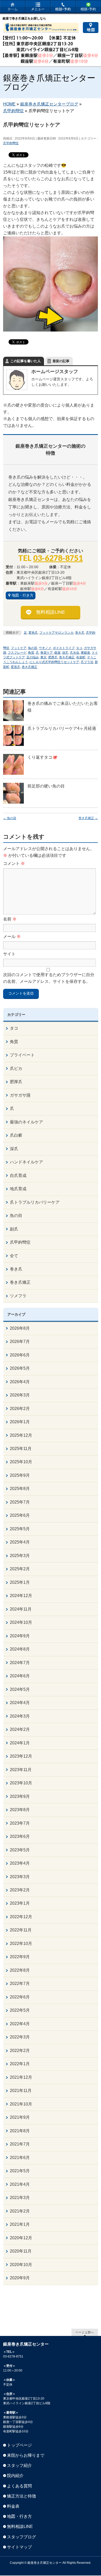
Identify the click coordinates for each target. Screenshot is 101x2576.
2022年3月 (20, 2037)
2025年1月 (20, 1582)
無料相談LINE (51, 612)
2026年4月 (20, 1382)
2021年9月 (20, 2117)
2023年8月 (20, 1810)
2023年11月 (21, 1770)
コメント (14, 863)
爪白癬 (16, 1135)
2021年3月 (20, 2198)
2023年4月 (20, 1863)
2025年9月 (20, 1475)
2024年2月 (20, 1729)
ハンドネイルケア (26, 1162)
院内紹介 (15, 2476)
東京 (44, 657)
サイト (9, 954)
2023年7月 (20, 1823)
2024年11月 (21, 1609)
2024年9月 (20, 1636)
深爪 (65, 653)
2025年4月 (20, 1542)
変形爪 (16, 667)
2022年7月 (20, 1984)
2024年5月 (20, 1689)
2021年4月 (20, 2184)
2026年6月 (20, 1355)
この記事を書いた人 (26, 361)
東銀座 (85, 653)
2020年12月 (21, 2238)
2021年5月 (20, 2171)
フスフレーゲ (17, 653)
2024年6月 (20, 1676)
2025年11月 (21, 1449)
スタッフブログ (21, 2537)
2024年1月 (20, 1743)
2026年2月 (20, 1409)
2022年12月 (21, 1917)
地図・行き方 (23, 595)
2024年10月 (21, 1622)
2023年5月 (20, 1850)
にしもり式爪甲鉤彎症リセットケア (54, 662)
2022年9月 (20, 1957)
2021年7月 (20, 2144)
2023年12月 (21, 1756)
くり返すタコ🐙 (42, 757)
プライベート (22, 1055)
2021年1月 (20, 2224)
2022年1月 (20, 2064)
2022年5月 (20, 2010)
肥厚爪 (53, 657)
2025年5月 (20, 1529)
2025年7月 (20, 1502)
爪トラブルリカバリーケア (35, 1202)
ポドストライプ (64, 648)
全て (14, 1256)
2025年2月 (20, 1569)
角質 (31, 653)
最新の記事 (61, 361)
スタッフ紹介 (19, 2465)
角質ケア (47, 653)
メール (12, 936)
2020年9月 (20, 2278)
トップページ (19, 2445)
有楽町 (81, 657)
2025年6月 (20, 1515)
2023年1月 (20, 1903)
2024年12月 (21, 1596)
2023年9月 (20, 1796)
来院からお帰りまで (26, 2455)
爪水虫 (75, 653)
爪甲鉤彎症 (11, 143)
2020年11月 (21, 2251)
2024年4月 (20, 1703)
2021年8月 (20, 2131)
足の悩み (33, 657)
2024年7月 (20, 1663)
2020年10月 (21, 2265)
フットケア (19, 648)
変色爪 (33, 633)
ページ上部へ (85, 2332)
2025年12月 (21, 1435)
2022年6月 (20, 1997)
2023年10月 (21, 1783)
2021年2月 (20, 2211)
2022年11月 (21, 1930)
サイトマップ (19, 2547)
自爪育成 (18, 1176)
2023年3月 (20, 1877)
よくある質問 (19, 2486)
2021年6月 (20, 2158)
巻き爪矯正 (30, 667)
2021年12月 (21, 2077)
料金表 (13, 2506)
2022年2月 (20, 2051)
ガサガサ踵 (20, 1095)
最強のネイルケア (26, 1122)
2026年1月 (20, 1422)
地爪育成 (18, 1189)
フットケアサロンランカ (56, 633)
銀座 (57, 653)
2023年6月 (20, 1836)
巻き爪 (80, 633)
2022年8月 (20, 1970)
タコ (79, 648)
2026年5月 (20, 1368)
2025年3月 (20, 1556)
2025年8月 (20, 1489)
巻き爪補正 (67, 657)
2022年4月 (20, 2024)
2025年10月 (21, 1462)
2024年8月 (20, 1649)
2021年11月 (21, 2091)
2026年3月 (20, 1395)
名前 (10, 919)
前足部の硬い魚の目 (46, 786)
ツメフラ (18, 1296)
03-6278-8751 (58, 558)
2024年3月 (20, 1716)
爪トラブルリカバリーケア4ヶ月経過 (62, 728)
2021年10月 (21, 2104)
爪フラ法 (87, 662)
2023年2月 (20, 1890)
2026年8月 (20, 1328)
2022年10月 (21, 1943)
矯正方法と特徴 (21, 2496)
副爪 (14, 1229)
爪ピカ (16, 1068)
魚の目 (33, 648)
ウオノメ (45, 648)
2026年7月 (20, 1342)
